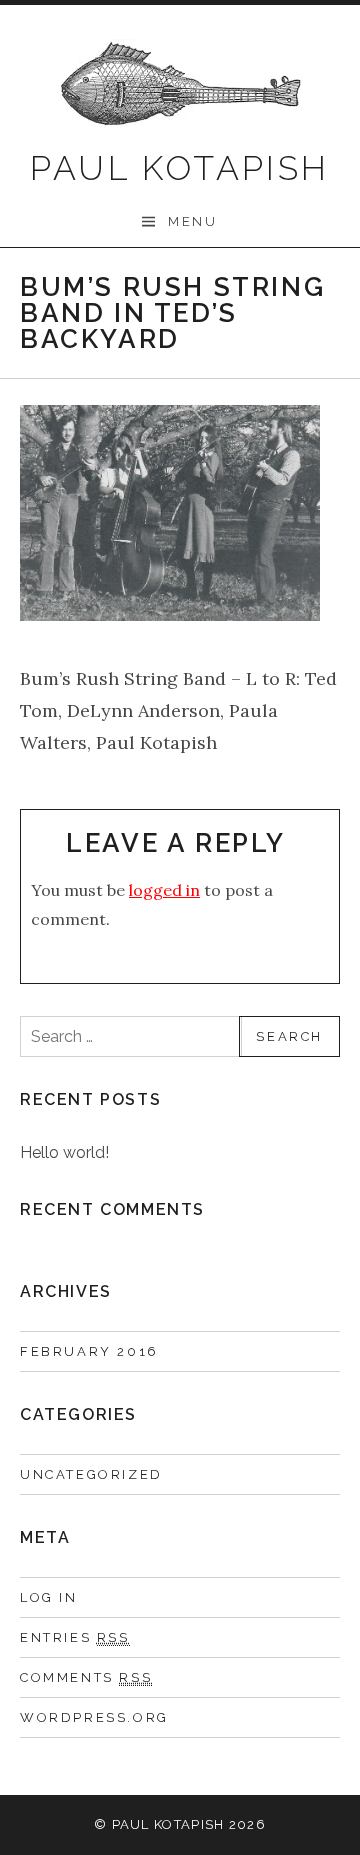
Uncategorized (91, 1474)
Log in (49, 1597)
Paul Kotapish (179, 168)
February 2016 (89, 1351)
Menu (192, 221)
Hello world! (64, 1152)
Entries (75, 1637)
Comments (86, 1677)
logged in (164, 890)
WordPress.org (94, 1717)
